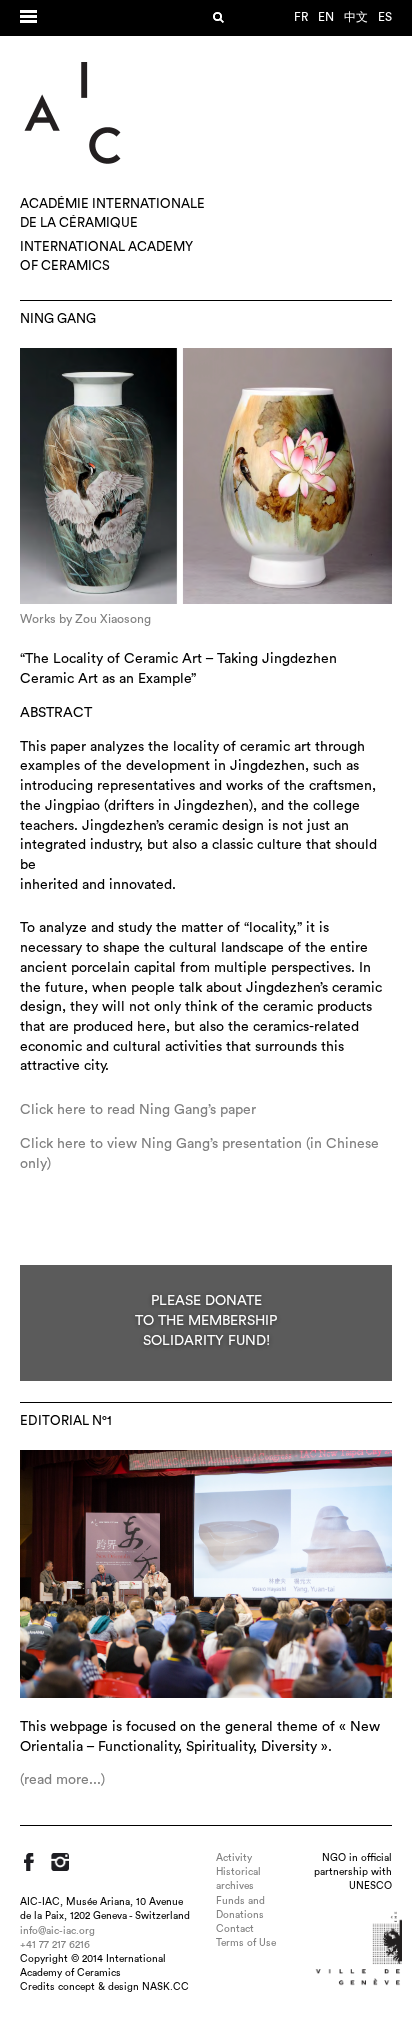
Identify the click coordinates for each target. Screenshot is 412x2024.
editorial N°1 (66, 1421)
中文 (356, 17)
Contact (235, 1929)
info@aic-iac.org (57, 1931)
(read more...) (62, 1780)
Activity (234, 1858)
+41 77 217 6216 (55, 1945)
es (385, 17)
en (326, 17)
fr (301, 17)
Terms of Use (246, 1943)
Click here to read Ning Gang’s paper (138, 1110)
